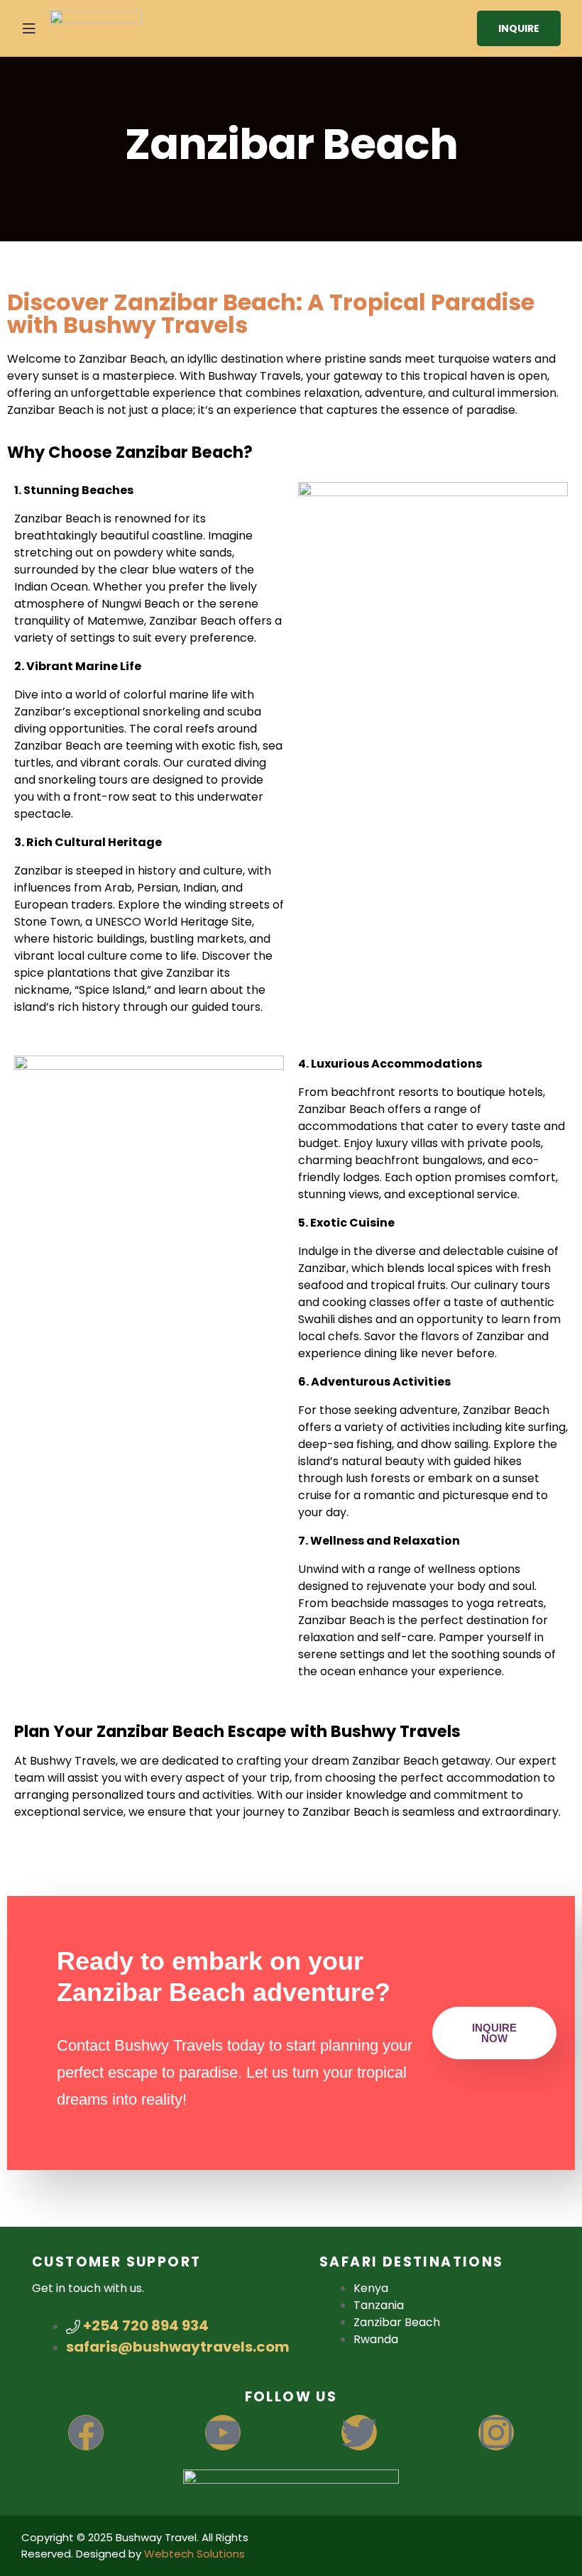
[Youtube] (223, 2433)
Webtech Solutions (194, 2554)
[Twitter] (359, 2433)
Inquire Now (494, 2033)
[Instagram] (496, 2433)
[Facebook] (86, 2433)
